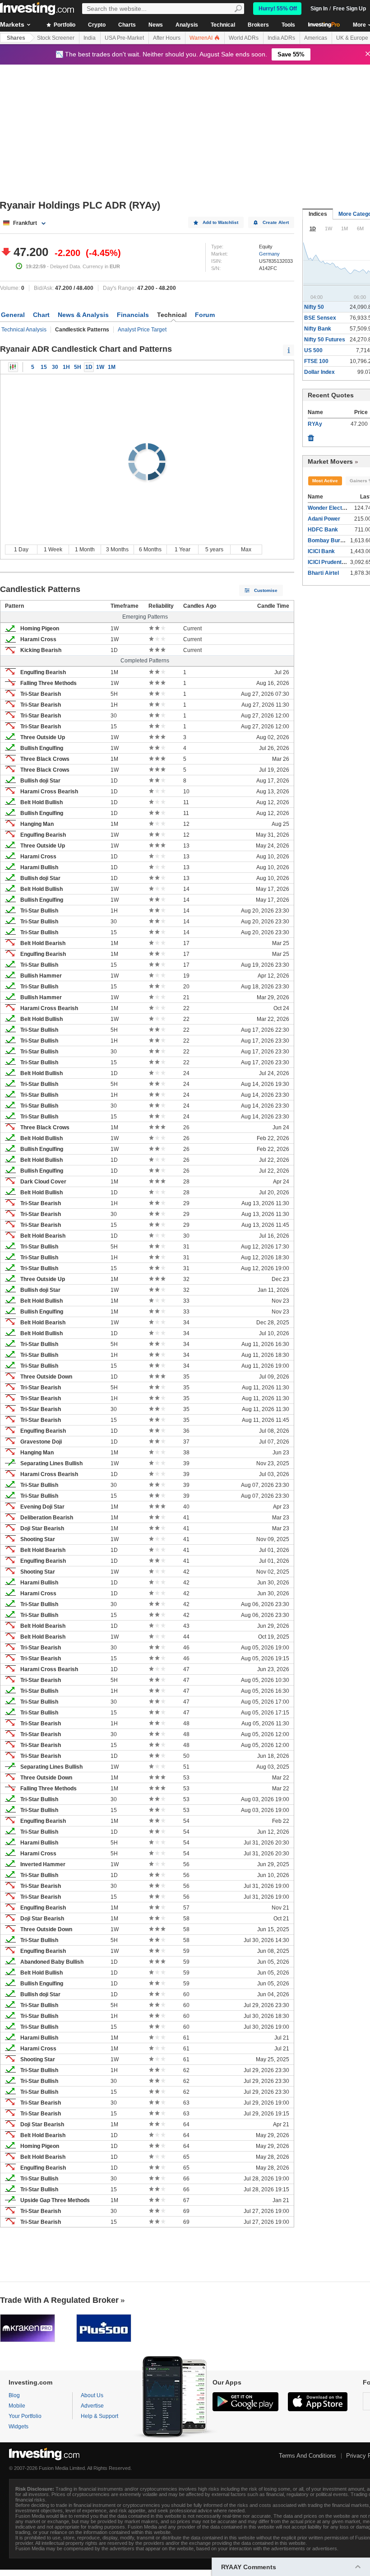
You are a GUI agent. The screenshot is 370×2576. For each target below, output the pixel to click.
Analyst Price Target (142, 330)
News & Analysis (83, 315)
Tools (288, 25)
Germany (269, 254)
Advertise (92, 2406)
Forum (205, 315)
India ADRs (281, 38)
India (90, 38)
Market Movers (330, 461)
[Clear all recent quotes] (311, 436)
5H (78, 367)
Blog (14, 2395)
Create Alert (276, 222)
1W (100, 367)
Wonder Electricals (332, 508)
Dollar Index (319, 372)
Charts (127, 25)
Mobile (17, 2406)
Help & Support (99, 2416)
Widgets (18, 2427)
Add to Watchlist (220, 222)
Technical (223, 25)
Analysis (187, 25)
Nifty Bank (318, 329)
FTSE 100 (316, 361)
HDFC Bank (323, 530)
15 (44, 367)
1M (112, 367)
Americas (316, 38)
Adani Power (324, 519)
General (13, 315)
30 (55, 367)
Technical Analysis (24, 330)
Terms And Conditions (308, 2456)
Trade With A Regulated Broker (59, 2300)
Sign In (319, 9)
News (156, 25)
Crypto (97, 25)
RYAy (315, 424)
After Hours (167, 38)
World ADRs (244, 38)
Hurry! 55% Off (278, 9)
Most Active (325, 481)
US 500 (313, 350)
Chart (41, 315)
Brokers (258, 25)
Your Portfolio (25, 2416)
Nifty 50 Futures (325, 340)
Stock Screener (56, 38)
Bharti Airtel (323, 573)
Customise (266, 590)
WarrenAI (202, 38)
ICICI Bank (321, 551)
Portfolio (64, 25)
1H (66, 367)
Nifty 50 (314, 307)
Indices (318, 214)
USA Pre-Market (124, 38)
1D (89, 367)
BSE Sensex (320, 318)
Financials (133, 315)
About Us (92, 2395)
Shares (16, 38)
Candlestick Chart (13, 367)
